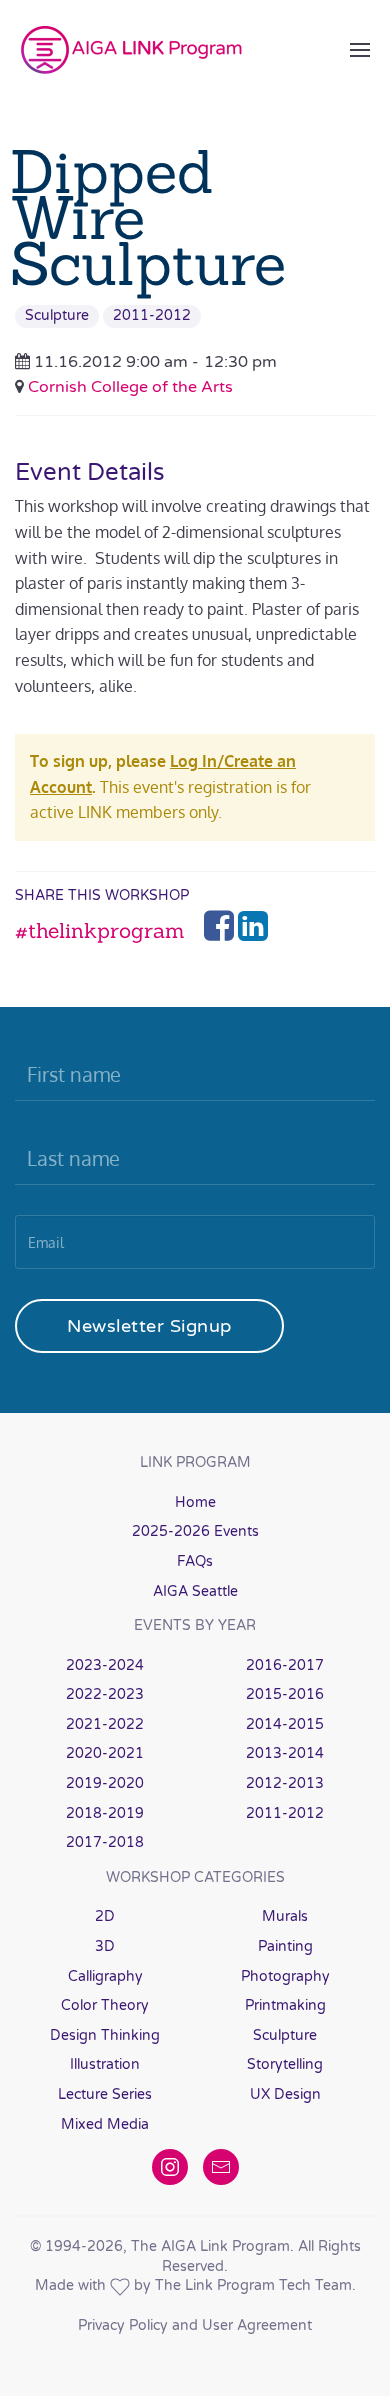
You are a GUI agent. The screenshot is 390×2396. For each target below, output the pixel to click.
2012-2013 (285, 1783)
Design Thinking (105, 2035)
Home (195, 1502)
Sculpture (57, 315)
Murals (285, 1916)
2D (105, 1916)
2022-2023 (105, 1694)
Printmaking (285, 2005)
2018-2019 (105, 1813)
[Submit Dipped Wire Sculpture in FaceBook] (221, 932)
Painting (285, 1946)
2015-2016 (285, 1694)
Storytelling (285, 2064)
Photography (285, 1976)
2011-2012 (152, 315)
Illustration (105, 2064)
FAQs (195, 1561)
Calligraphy (105, 1976)
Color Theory (105, 2005)
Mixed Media (105, 2124)
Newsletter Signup (149, 1326)
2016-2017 (285, 1665)
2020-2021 (105, 1753)
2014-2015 (285, 1724)
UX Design (285, 2094)
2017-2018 (105, 1842)
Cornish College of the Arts (130, 387)
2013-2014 (285, 1753)
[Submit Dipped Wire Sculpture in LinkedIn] (253, 932)
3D (105, 1946)
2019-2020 (105, 1783)
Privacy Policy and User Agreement (195, 2325)
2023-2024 (105, 1665)
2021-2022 (105, 1724)
